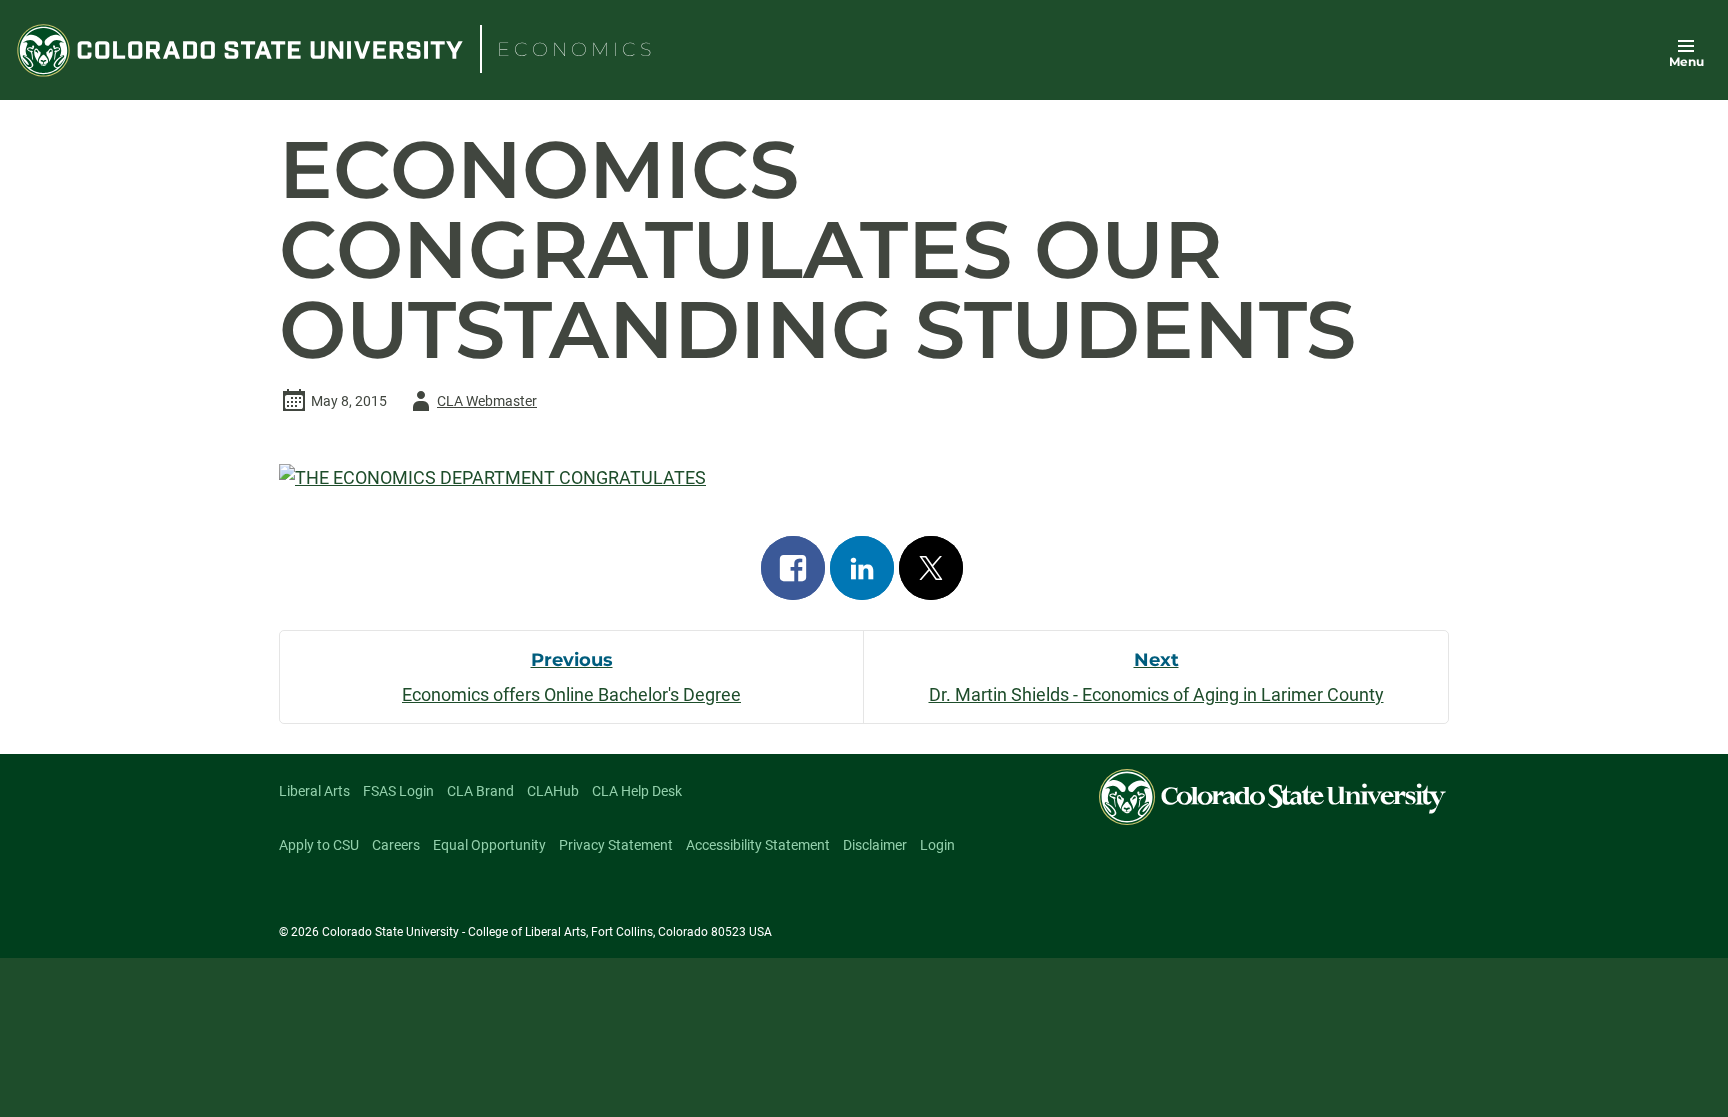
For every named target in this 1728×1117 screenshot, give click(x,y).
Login (937, 845)
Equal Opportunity (489, 845)
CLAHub (553, 791)
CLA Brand (480, 791)
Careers (396, 845)
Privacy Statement (616, 845)
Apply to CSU (319, 845)
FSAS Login (398, 791)
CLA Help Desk (637, 791)
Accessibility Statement (758, 845)
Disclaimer (875, 845)
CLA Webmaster (471, 404)
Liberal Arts (314, 791)
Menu (1686, 61)
